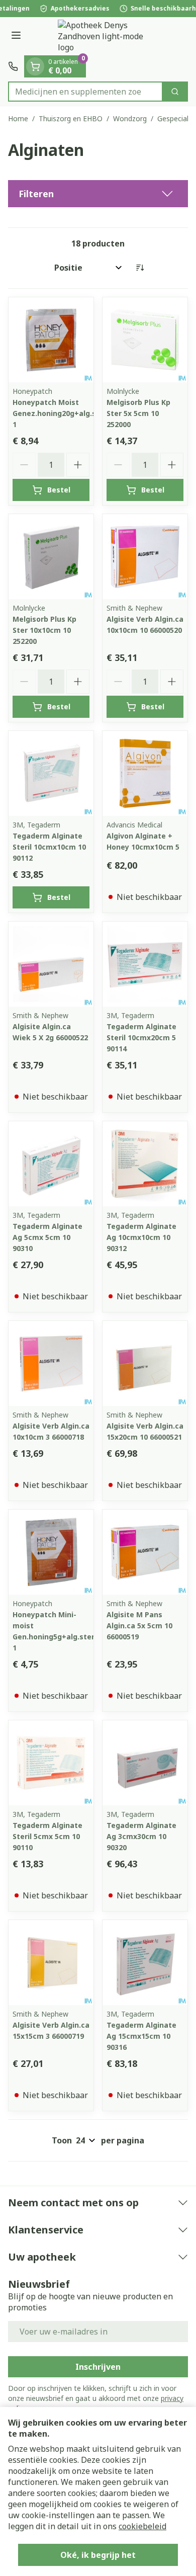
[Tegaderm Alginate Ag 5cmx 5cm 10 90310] (51, 1164)
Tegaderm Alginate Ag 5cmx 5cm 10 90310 (47, 1237)
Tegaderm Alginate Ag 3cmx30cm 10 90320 (141, 1836)
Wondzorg (130, 118)
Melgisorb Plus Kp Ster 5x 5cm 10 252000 (138, 413)
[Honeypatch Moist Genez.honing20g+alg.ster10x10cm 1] (51, 340)
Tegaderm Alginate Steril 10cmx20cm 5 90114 (141, 1037)
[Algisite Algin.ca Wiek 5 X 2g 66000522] (51, 964)
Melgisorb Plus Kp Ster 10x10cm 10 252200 (44, 630)
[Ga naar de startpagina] (108, 36)
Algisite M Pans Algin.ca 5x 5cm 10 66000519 (139, 1626)
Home (18, 118)
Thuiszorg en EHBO (71, 118)
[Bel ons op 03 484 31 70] (13, 66)
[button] (98, 194)
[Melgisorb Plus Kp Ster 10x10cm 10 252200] (51, 557)
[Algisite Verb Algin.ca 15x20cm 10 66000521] (145, 1363)
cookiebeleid (142, 2526)
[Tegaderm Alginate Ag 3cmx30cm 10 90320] (145, 1763)
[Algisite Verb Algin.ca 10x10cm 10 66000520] (145, 557)
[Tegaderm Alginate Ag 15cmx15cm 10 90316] (145, 1963)
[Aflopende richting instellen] (140, 268)
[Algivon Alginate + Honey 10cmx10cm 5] (145, 773)
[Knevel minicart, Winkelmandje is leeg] (35, 66)
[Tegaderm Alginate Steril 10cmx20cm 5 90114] (145, 964)
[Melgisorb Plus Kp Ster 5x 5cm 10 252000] (145, 340)
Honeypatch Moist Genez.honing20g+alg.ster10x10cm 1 (75, 413)
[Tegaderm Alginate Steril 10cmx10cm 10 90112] (51, 773)
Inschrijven (98, 2367)
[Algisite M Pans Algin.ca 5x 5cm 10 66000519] (145, 1552)
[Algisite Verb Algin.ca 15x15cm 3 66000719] (51, 1963)
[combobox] (85, 92)
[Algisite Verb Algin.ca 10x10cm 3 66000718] (51, 1363)
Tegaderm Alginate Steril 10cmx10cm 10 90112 (49, 847)
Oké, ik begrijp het (98, 2555)
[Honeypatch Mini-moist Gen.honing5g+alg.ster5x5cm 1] (51, 1552)
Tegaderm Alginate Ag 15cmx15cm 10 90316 (141, 2036)
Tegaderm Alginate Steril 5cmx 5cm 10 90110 (47, 1836)
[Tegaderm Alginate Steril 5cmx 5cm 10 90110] (51, 1763)
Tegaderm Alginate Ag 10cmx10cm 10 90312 (141, 1237)
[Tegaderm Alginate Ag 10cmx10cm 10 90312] (145, 1164)
